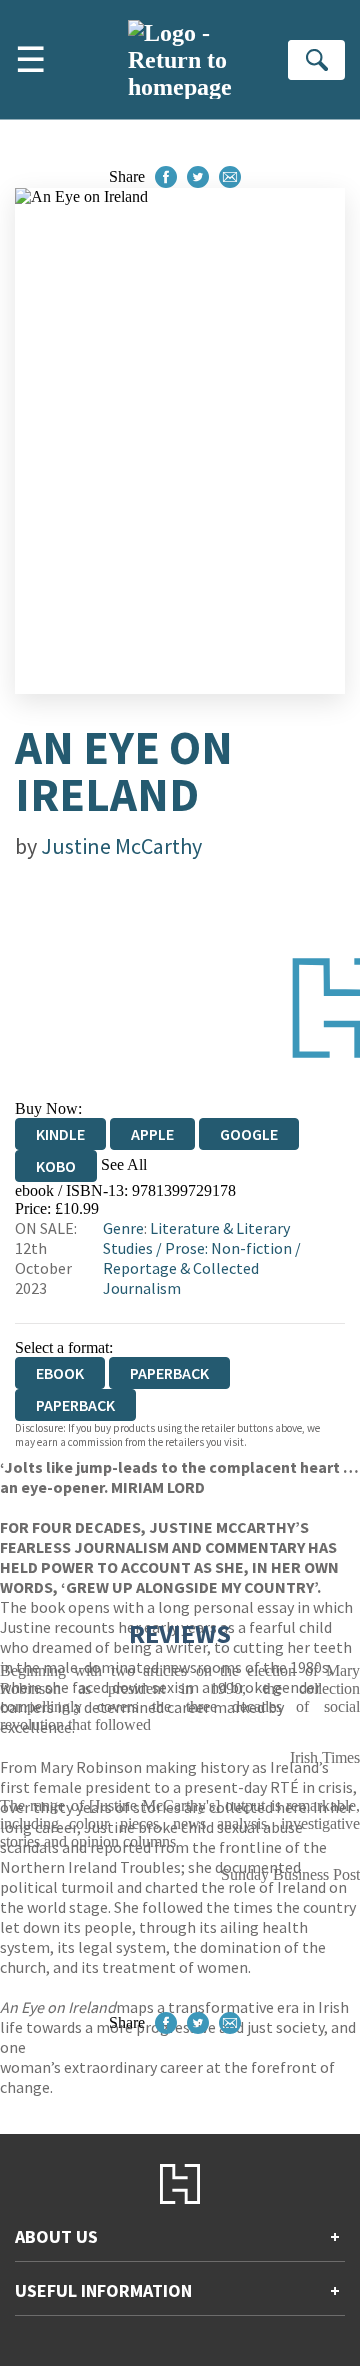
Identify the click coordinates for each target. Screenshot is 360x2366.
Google (249, 1134)
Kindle (60, 1134)
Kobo (56, 1166)
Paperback (169, 1373)
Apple (152, 1134)
